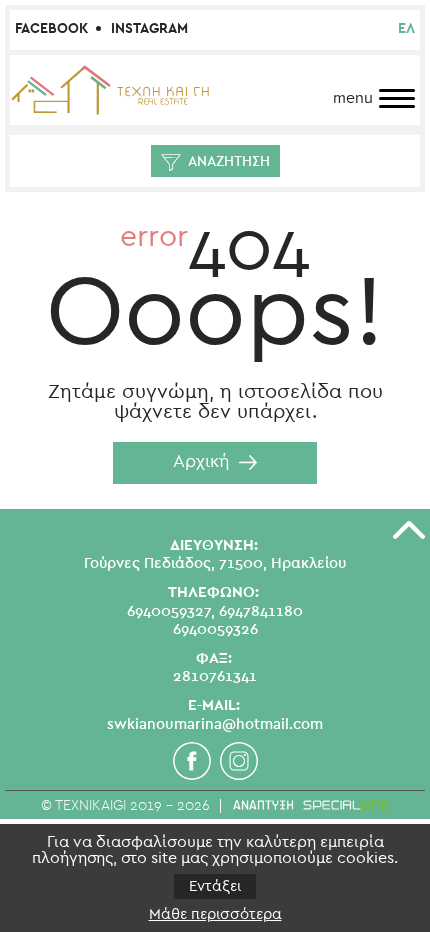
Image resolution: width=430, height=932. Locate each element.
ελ (406, 29)
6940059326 (215, 629)
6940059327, (171, 611)
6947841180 (261, 611)
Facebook (51, 29)
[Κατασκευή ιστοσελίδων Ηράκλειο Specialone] (310, 805)
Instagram (149, 29)
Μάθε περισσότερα (215, 914)
